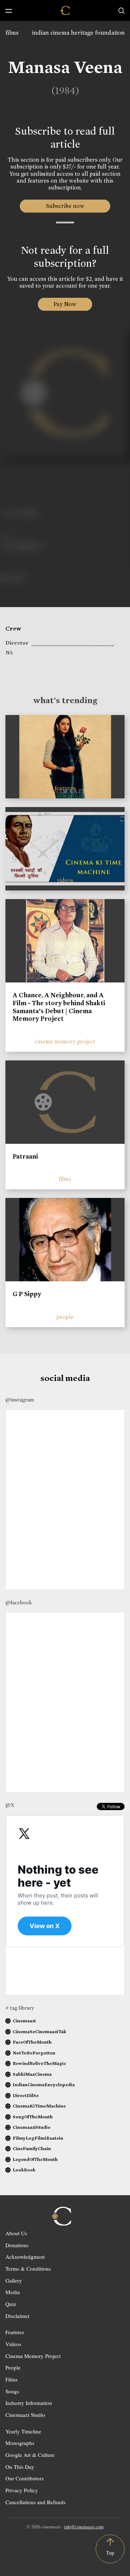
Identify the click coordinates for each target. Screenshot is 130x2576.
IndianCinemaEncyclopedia (44, 2085)
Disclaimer (18, 2316)
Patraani (25, 1156)
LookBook (24, 2170)
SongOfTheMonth (33, 2117)
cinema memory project (65, 1041)
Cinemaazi (24, 2021)
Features (15, 2332)
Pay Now (65, 304)
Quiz (11, 2304)
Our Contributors (25, 2478)
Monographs (20, 2443)
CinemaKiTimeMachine (39, 2106)
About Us (16, 2233)
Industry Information (29, 2403)
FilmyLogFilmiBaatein (38, 2138)
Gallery (14, 2280)
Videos (13, 2344)
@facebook (19, 1603)
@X (10, 1805)
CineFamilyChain (32, 2148)
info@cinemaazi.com (84, 2527)
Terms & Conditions (28, 2268)
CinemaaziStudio (32, 2127)
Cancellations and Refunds (36, 2502)
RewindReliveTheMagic (39, 2063)
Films (12, 2379)
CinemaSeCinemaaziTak (39, 2032)
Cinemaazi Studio (25, 2415)
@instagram (20, 1400)
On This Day (20, 2467)
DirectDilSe (26, 2095)
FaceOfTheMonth (32, 2042)
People (13, 2367)
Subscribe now (65, 206)
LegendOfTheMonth (35, 2159)
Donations (17, 2245)
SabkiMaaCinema (32, 2074)
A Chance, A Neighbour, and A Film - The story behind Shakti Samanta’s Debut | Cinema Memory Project (59, 1007)
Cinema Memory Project (33, 2356)
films (12, 33)
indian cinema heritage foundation (78, 33)
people (65, 1317)
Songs (12, 2391)
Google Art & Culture (30, 2455)
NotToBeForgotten (34, 2053)
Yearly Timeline (23, 2431)
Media (13, 2292)
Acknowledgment (25, 2257)
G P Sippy (27, 1294)
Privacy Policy (22, 2490)
